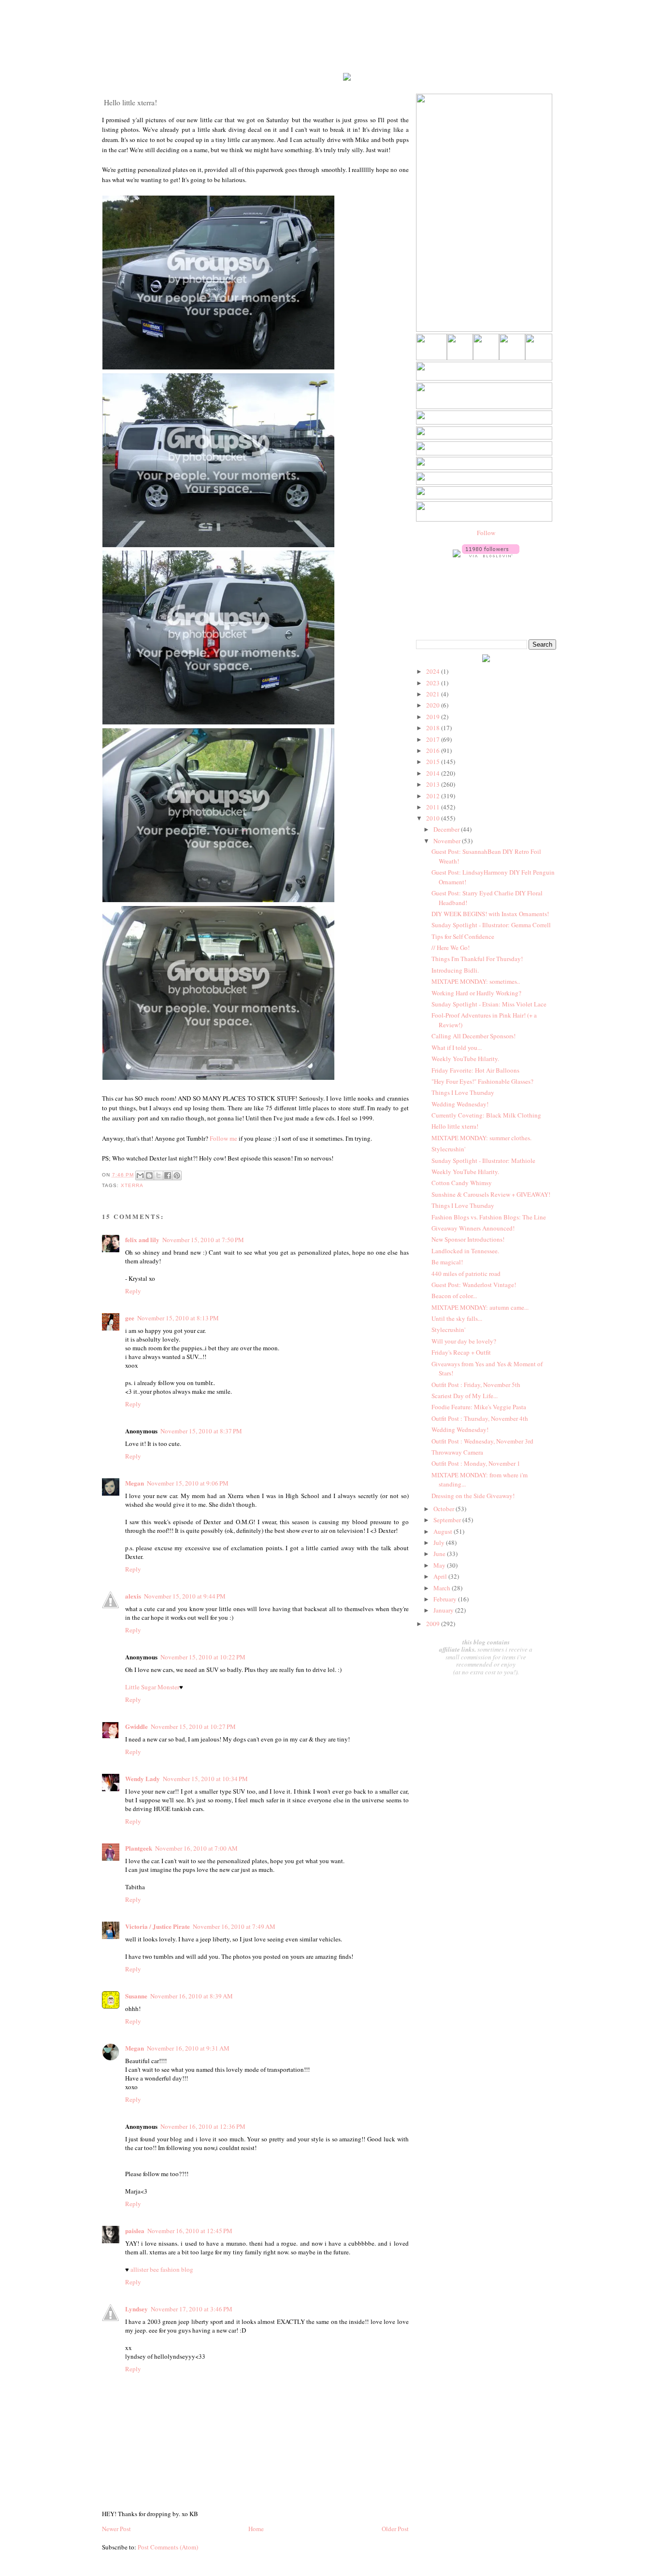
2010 (434, 818)
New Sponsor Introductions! (468, 1239)
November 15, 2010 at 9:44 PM (185, 1596)
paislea (135, 2230)
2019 (434, 717)
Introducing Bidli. (455, 970)
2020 (434, 705)
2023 (434, 683)
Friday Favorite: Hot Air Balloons (475, 1070)
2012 (434, 796)
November (448, 841)
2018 (434, 728)
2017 (434, 739)
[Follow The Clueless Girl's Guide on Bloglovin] (491, 555)
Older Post (395, 2529)
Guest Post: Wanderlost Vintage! (474, 1285)
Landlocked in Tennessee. (465, 1251)
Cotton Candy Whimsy (462, 1183)
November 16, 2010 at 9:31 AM (188, 2048)
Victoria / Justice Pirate (158, 1926)
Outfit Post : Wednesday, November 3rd (482, 1441)
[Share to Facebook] (168, 1175)
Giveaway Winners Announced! (473, 1228)
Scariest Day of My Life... (465, 1396)
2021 (434, 694)
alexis (133, 1596)
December (447, 829)
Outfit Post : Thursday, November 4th (480, 1418)
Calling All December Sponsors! (473, 1036)
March (443, 1588)
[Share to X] (158, 1175)
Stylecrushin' (448, 1149)
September (448, 1520)
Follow (486, 533)
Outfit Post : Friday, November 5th (476, 1385)
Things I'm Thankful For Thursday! (477, 959)
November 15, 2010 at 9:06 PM (188, 1483)
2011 (434, 807)
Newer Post (116, 2529)
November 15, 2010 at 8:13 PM (178, 1318)
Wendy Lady (143, 1778)
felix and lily (142, 1239)
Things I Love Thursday (463, 1092)
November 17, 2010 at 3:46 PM (192, 2309)
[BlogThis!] (149, 1175)
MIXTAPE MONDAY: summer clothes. (481, 1138)
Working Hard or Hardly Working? (476, 993)
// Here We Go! (451, 948)
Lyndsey (136, 2309)
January (444, 1610)
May (440, 1565)
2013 (434, 784)
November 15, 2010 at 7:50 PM (203, 1240)
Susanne (136, 1996)
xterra (132, 1185)
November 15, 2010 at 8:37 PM (201, 1431)
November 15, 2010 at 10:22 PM (203, 1657)
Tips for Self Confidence (463, 936)
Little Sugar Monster (152, 1687)
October (445, 1509)
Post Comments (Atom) (168, 2547)
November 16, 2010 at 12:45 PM (190, 2231)
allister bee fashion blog (162, 2269)
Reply (133, 1291)
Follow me (223, 1138)
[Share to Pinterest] (177, 1175)
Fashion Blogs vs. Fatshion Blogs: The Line (489, 1217)
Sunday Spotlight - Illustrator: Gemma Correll (491, 925)
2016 (434, 750)
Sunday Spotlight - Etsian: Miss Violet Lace (489, 1004)
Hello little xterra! (455, 1126)
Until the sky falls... (457, 1318)
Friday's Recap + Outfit (461, 1352)
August (444, 1531)
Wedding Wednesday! (460, 1104)
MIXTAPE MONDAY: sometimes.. (476, 981)
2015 (434, 762)
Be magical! (447, 1262)
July (440, 1543)
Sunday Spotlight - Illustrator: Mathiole (483, 1161)
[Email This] (140, 1175)
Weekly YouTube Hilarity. (465, 1059)
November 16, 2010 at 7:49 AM (234, 1926)
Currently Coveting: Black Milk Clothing (486, 1115)
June (440, 1554)
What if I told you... (457, 1047)
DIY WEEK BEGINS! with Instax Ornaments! (490, 914)
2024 (434, 671)
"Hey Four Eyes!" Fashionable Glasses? (482, 1081)
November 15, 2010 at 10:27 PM (193, 1727)
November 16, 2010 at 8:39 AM (192, 1996)
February (446, 1599)
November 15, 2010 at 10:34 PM (205, 1779)
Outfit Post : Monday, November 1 (476, 1463)
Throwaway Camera (457, 1452)
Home (256, 2529)
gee (130, 1318)
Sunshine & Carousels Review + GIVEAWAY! (491, 1194)
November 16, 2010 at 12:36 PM (203, 2126)
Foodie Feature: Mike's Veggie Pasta (479, 1407)
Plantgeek (139, 1848)
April (441, 1576)
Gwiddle (136, 1726)
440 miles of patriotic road (466, 1274)
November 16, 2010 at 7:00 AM (196, 1848)
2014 (434, 773)
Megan (135, 1483)
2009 (434, 1624)
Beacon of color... (454, 1296)
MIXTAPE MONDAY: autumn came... (480, 1307)
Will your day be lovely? (464, 1341)
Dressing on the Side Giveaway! (473, 1496)
